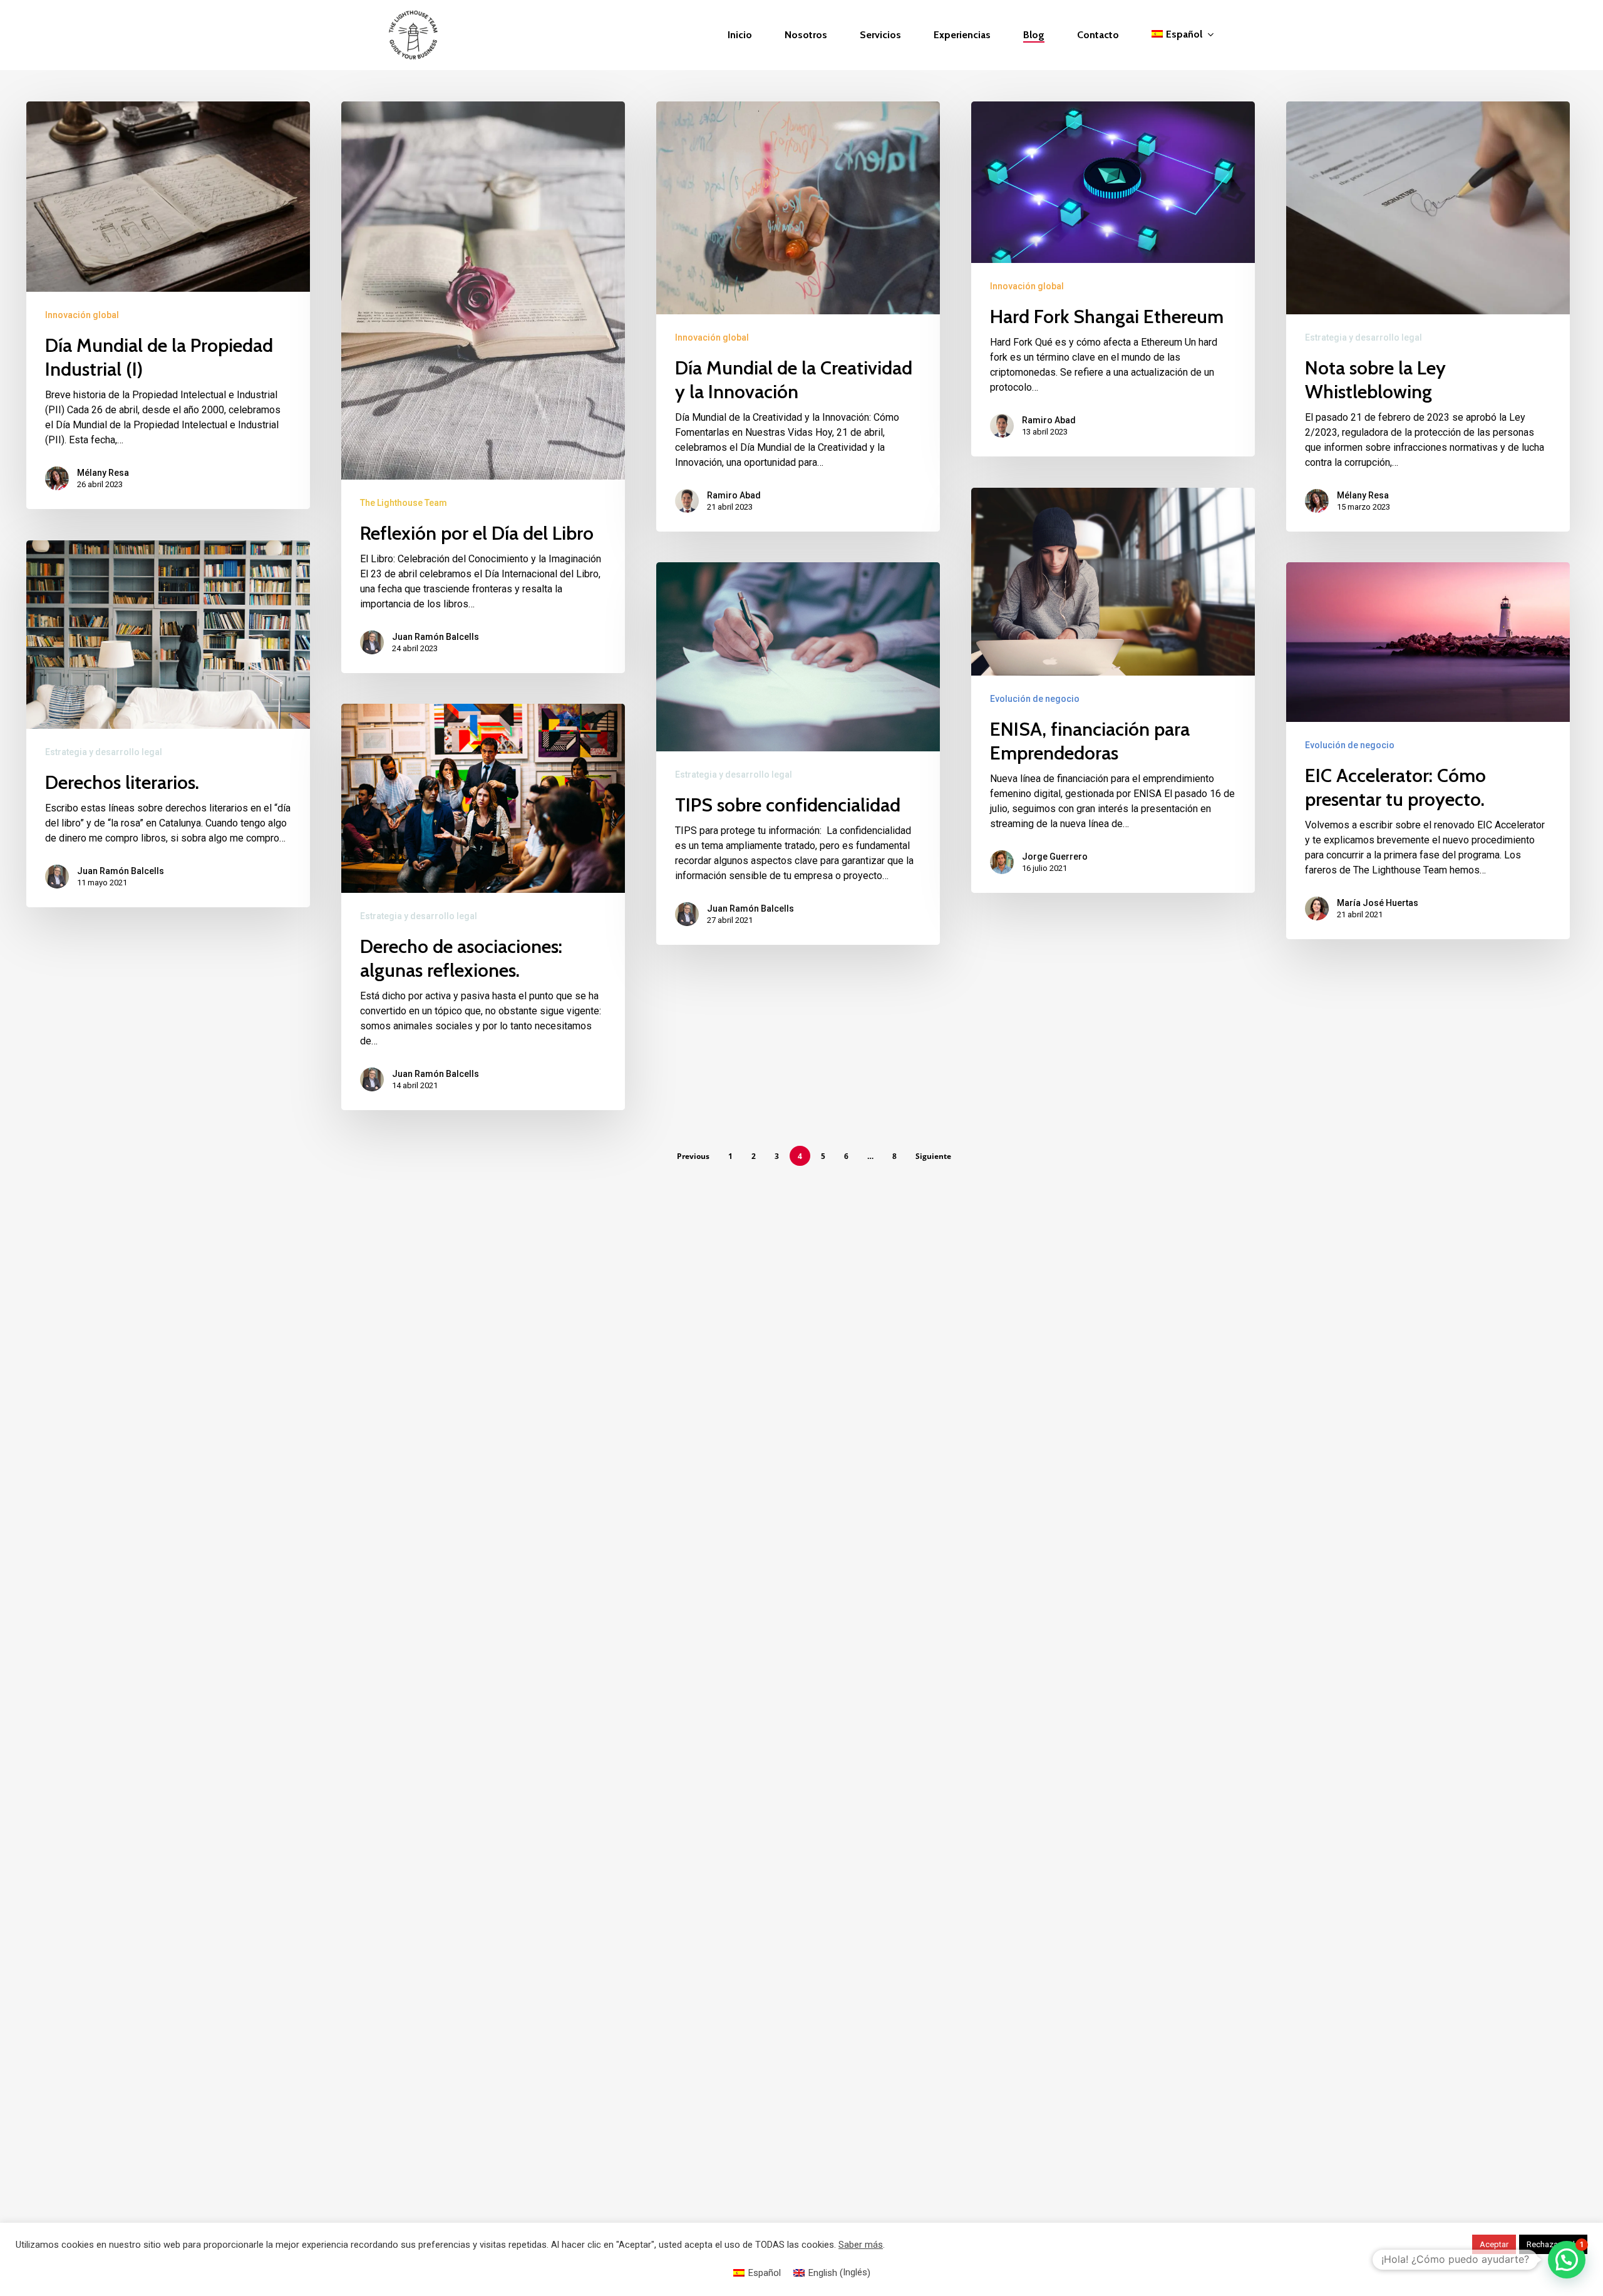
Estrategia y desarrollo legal (1363, 337)
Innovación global (82, 315)
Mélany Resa (103, 473)
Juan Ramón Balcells (436, 637)
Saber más (861, 2245)
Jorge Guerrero (1055, 857)
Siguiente (933, 1156)
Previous (693, 1156)
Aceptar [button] (1494, 2244)
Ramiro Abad (734, 495)
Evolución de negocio (1035, 699)
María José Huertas (1378, 903)
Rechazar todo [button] (1553, 2244)
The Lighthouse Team (404, 503)
